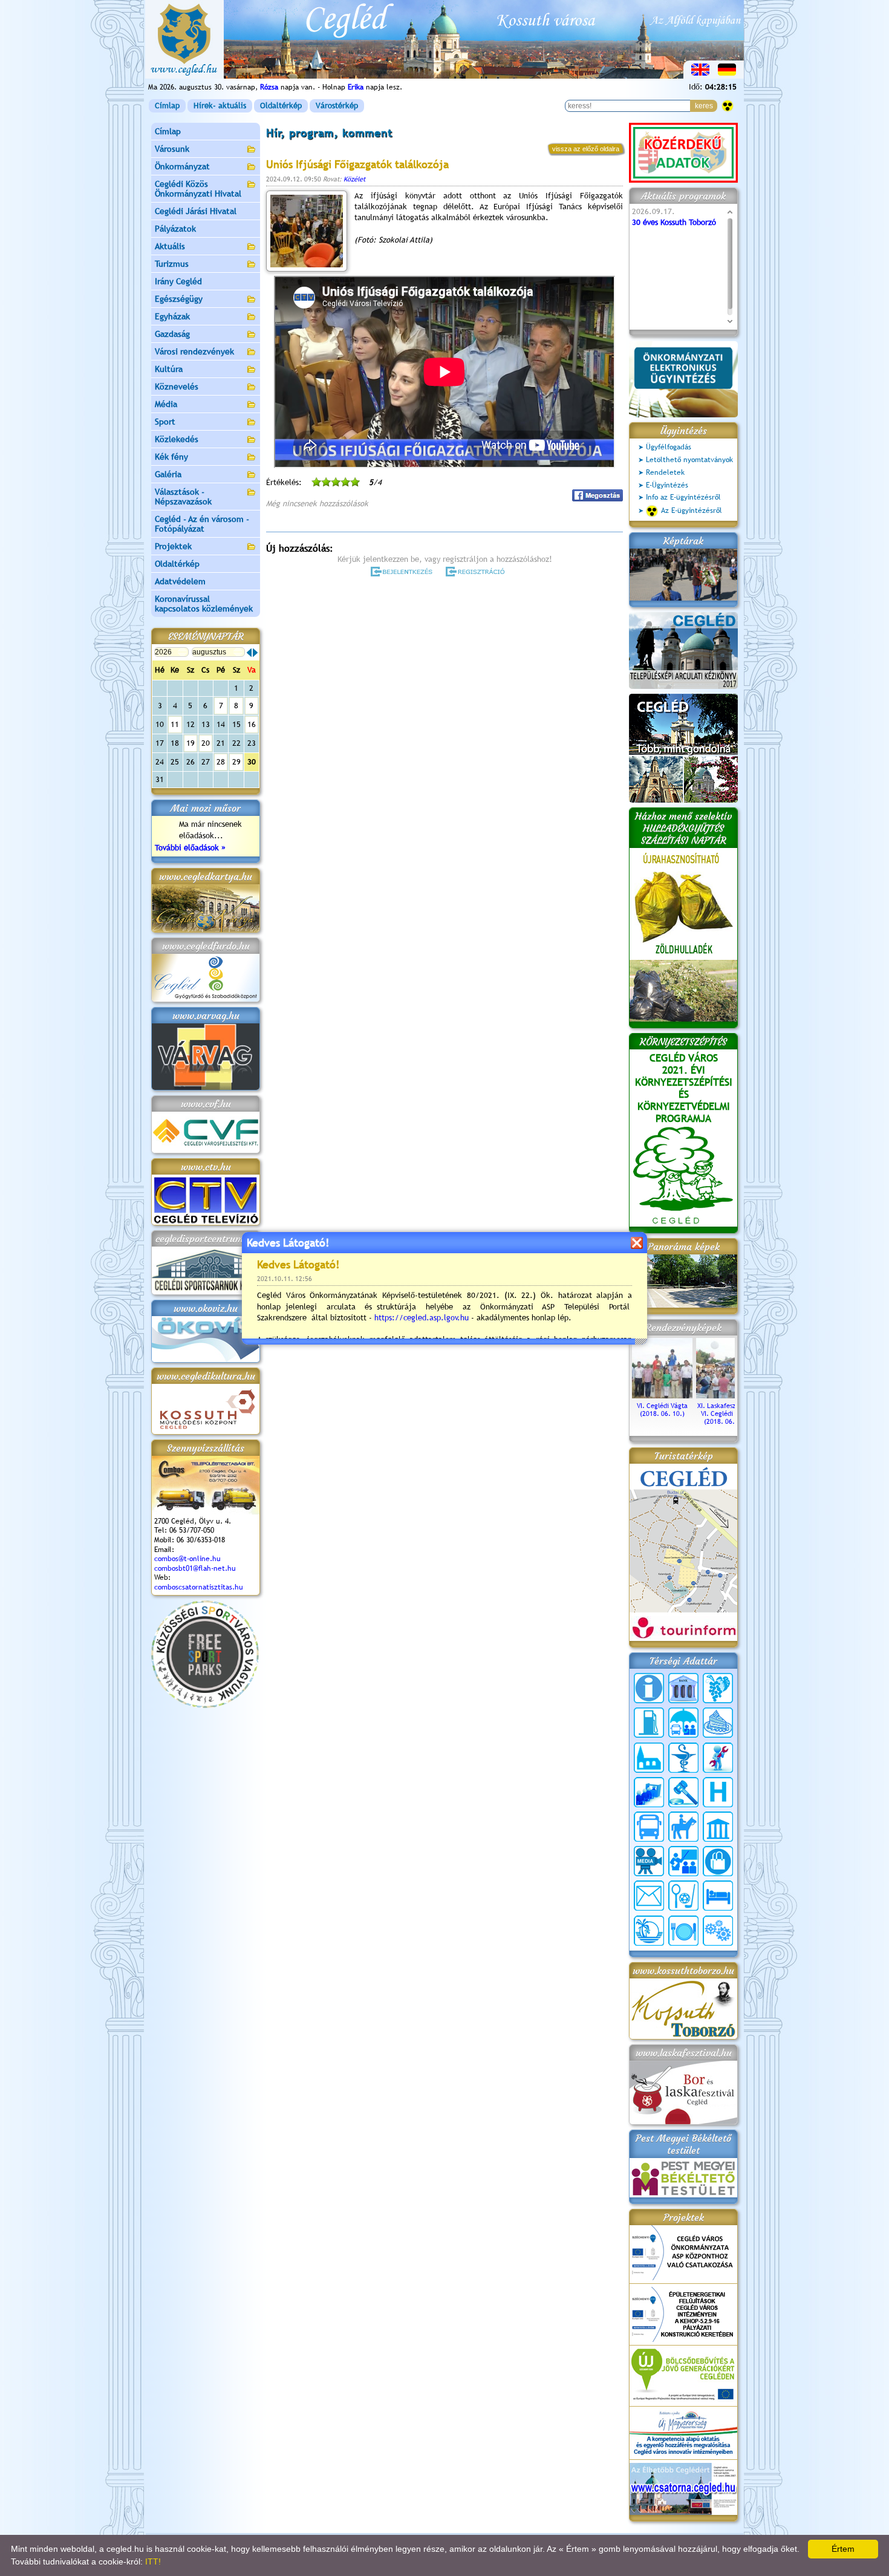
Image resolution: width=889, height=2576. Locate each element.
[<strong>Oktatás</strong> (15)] (683, 1861)
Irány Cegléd (178, 281)
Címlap (167, 106)
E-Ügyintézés (667, 485)
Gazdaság (172, 334)
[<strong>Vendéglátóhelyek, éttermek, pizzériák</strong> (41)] (683, 1931)
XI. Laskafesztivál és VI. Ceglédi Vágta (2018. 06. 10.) (727, 1414)
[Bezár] (637, 1243)
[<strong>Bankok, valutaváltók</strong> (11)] (683, 1688)
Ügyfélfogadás (669, 447)
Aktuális (170, 246)
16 (252, 724)
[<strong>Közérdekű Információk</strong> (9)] (649, 1688)
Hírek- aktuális (220, 106)
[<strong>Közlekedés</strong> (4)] (649, 1827)
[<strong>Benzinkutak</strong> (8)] (649, 1723)
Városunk (172, 149)
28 (221, 762)
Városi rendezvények (194, 351)
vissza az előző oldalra (586, 149)
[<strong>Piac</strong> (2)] (718, 1861)
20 (206, 743)
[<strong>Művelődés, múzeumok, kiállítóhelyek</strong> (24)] (718, 1827)
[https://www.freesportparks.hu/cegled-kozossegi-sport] (205, 1705)
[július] (249, 653)
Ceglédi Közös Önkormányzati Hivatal (198, 189)
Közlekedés (177, 439)
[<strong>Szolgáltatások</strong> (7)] (718, 1931)
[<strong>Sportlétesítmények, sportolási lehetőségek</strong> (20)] (683, 1896)
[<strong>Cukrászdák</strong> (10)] (718, 1723)
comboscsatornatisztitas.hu (199, 1587)
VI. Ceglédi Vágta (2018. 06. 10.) (662, 1410)
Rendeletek (665, 472)
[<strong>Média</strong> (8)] (649, 1861)
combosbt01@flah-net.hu (195, 1568)
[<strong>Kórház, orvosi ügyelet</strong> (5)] (718, 1792)
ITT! (153, 2561)
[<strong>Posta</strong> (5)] (649, 1896)
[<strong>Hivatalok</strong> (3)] (649, 1792)
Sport (165, 422)
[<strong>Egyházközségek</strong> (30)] (649, 1758)
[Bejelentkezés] (402, 572)
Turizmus (172, 264)
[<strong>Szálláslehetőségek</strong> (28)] (718, 1896)
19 (190, 743)
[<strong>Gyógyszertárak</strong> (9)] (683, 1758)
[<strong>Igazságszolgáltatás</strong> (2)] (683, 1792)
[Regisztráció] (477, 572)
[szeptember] (255, 653)
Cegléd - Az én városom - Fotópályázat (202, 524)
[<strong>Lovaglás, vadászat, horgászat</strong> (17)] (683, 1827)
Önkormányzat (182, 166)
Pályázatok (175, 229)
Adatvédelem (180, 581)
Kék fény (171, 457)
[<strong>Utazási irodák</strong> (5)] (649, 1931)
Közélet (354, 179)
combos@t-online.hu (187, 1559)
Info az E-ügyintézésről (683, 497)
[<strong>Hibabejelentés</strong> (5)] (718, 1758)
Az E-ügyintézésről (692, 510)
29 (236, 762)
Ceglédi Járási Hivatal (196, 211)
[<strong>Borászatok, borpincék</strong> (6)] (718, 1688)
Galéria (168, 474)
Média (166, 404)
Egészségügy (179, 299)
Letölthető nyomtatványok (689, 460)
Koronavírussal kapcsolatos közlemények (204, 604)
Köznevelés (177, 386)
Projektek (173, 546)
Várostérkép (337, 106)
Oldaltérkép (281, 106)
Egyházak (172, 316)
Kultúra (169, 369)
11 (175, 724)
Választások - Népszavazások (183, 497)
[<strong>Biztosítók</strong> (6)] (683, 1723)
